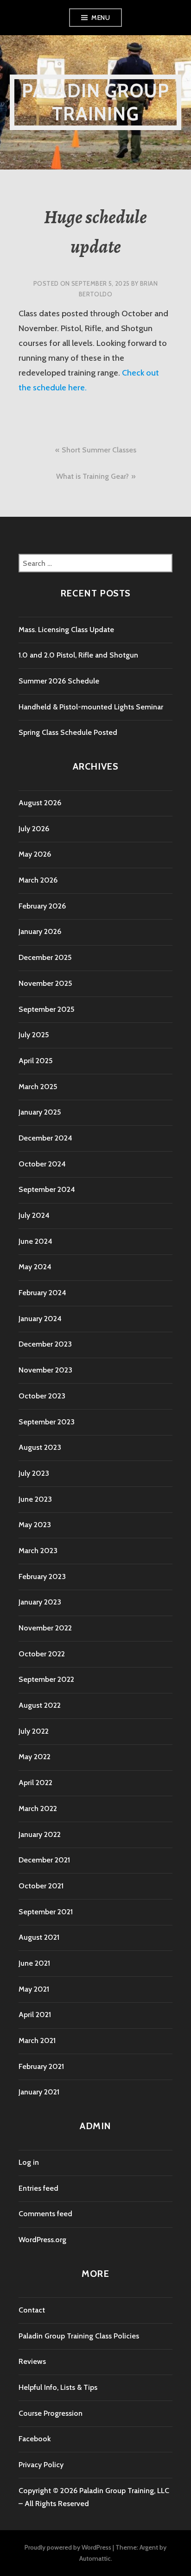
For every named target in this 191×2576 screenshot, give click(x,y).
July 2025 (34, 1035)
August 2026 (40, 803)
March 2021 (37, 2040)
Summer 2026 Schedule (59, 681)
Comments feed (45, 2214)
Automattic (95, 2558)
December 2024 (45, 1138)
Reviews (32, 2361)
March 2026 (38, 880)
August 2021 (39, 1937)
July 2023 (34, 1473)
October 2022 (42, 1654)
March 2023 (38, 1551)
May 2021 (34, 1989)
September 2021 (46, 1912)
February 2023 (42, 1576)
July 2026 (34, 829)
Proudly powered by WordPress (68, 2547)
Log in (29, 2162)
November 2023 (45, 1370)
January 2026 (40, 931)
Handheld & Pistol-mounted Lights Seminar (91, 707)
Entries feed (38, 2188)
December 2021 (44, 1860)
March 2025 (38, 1087)
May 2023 (35, 1525)
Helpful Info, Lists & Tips (58, 2387)
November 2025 (45, 983)
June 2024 (35, 1241)
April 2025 (35, 1061)
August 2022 (40, 1705)
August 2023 (40, 1447)
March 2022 (38, 1808)
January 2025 (40, 1112)
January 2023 (40, 1602)
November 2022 (45, 1628)
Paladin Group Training (96, 102)
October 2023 (42, 1396)
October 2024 (42, 1164)
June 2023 (35, 1499)
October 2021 (41, 1886)
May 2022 (35, 1757)
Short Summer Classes (99, 450)
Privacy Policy (41, 2465)
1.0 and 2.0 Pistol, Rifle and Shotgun (78, 655)
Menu (101, 18)
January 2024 (40, 1319)
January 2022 (40, 1834)
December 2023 (45, 1344)
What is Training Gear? (92, 476)
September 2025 (46, 1009)
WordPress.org (42, 2240)
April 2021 (35, 2015)
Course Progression (51, 2413)
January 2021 (39, 2092)
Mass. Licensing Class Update (66, 630)
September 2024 (47, 1189)
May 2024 (35, 1267)
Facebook (35, 2439)
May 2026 (35, 854)
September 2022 (46, 1679)
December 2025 (45, 957)
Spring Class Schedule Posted (68, 732)
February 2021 (41, 2066)
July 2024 (34, 1215)
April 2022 (35, 1783)
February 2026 (42, 906)
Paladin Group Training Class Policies (79, 2336)
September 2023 (47, 1422)
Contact (32, 2310)
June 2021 (34, 1963)
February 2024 (42, 1293)
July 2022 (34, 1731)
